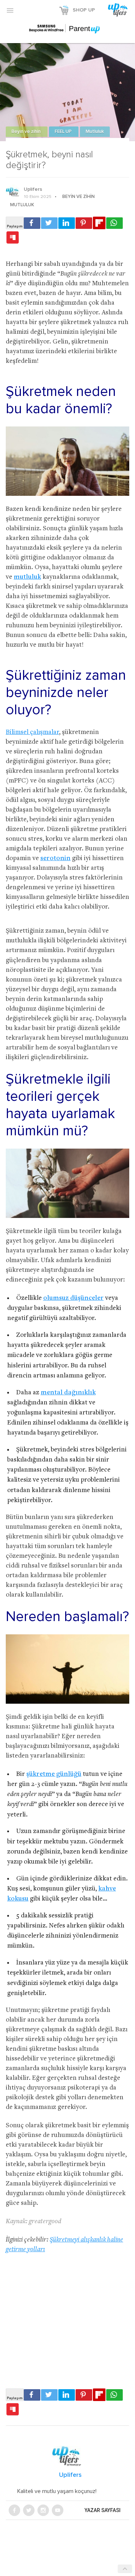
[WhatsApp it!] (114, 223)
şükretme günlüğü (54, 1774)
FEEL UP (64, 132)
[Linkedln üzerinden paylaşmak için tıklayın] (67, 223)
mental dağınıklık (68, 1393)
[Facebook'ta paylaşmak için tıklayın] (32, 223)
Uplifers (33, 189)
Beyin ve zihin (27, 132)
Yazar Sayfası (103, 2510)
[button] (10, 10)
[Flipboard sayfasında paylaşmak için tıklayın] (99, 223)
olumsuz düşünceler (73, 1298)
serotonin (55, 858)
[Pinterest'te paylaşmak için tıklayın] (84, 223)
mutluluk (27, 577)
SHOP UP (84, 10)
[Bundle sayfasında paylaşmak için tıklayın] (13, 238)
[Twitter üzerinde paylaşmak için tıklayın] (49, 223)
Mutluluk (95, 132)
